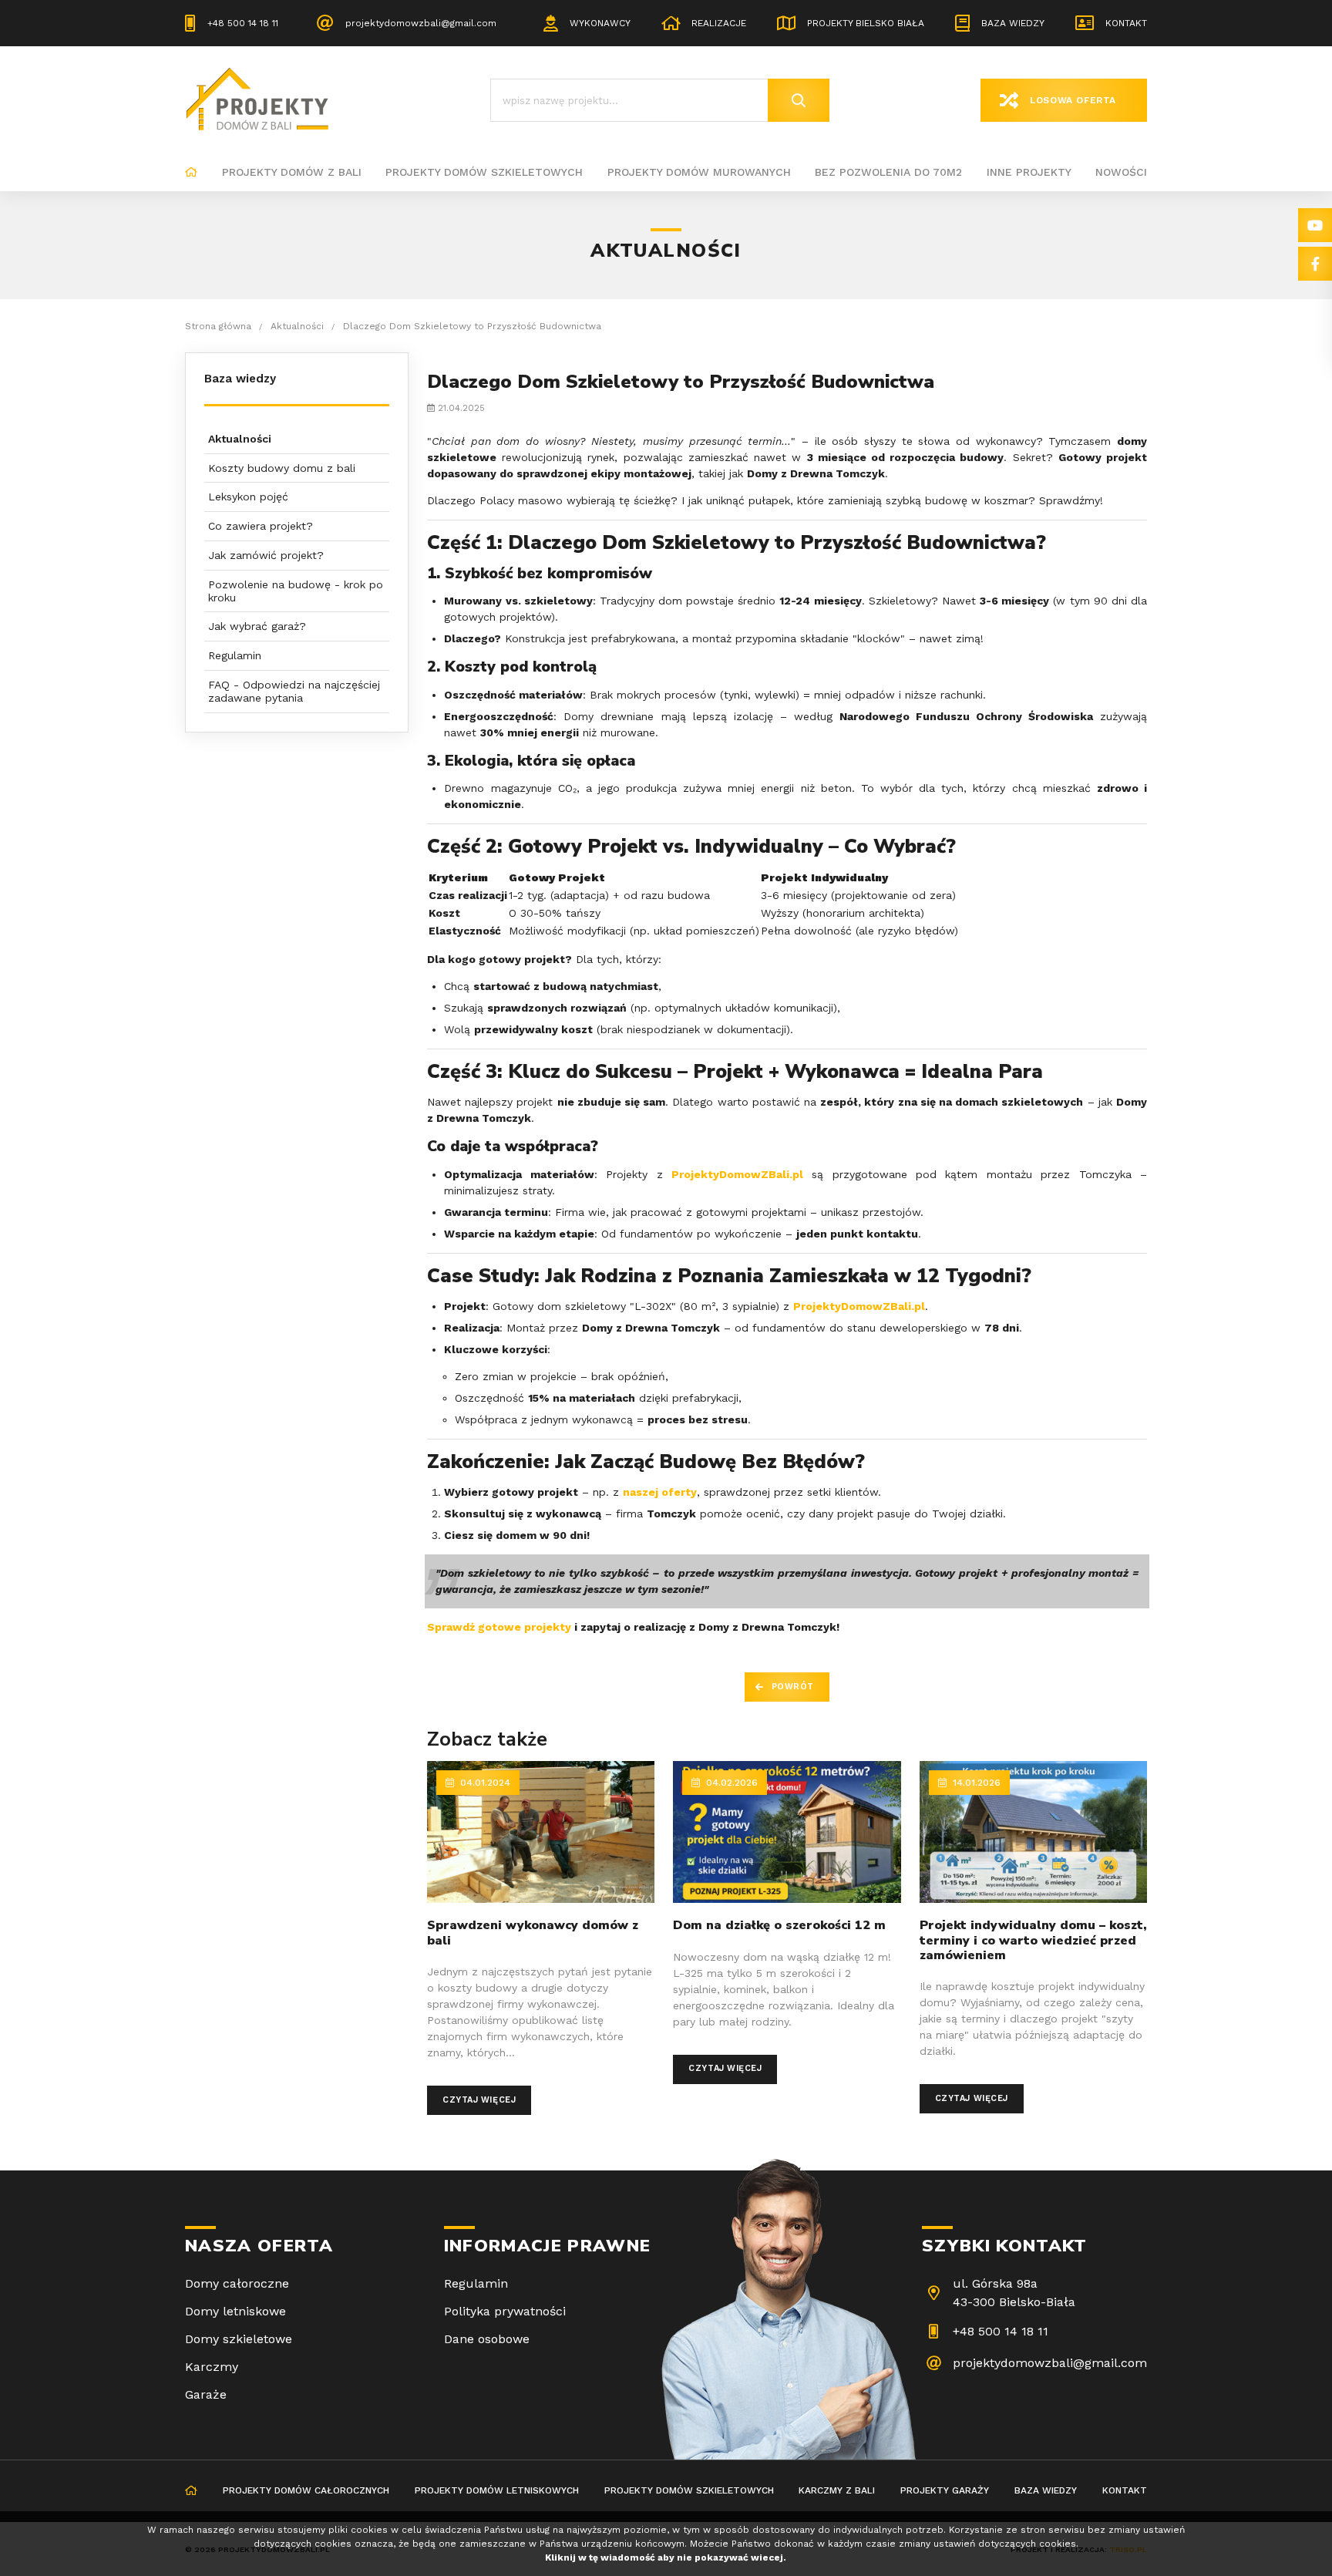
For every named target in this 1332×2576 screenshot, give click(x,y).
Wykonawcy (600, 23)
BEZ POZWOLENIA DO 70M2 (888, 172)
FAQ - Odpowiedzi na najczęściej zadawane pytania (294, 691)
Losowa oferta (1073, 100)
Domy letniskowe (235, 2311)
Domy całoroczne (237, 2283)
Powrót (793, 1687)
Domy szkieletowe (239, 2339)
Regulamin (235, 655)
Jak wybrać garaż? (257, 626)
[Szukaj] (799, 100)
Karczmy (212, 2367)
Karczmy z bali (837, 2490)
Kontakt (1126, 23)
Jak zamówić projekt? (266, 555)
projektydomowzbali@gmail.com (421, 23)
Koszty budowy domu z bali (282, 468)
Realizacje (719, 23)
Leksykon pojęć (248, 497)
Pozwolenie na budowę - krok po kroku (296, 591)
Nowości (1121, 172)
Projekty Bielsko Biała (866, 23)
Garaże (206, 2394)
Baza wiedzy (1013, 23)
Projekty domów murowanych (699, 172)
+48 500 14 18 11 (243, 23)
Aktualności (240, 439)
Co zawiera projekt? (261, 526)
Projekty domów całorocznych (306, 2490)
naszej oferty (660, 1492)
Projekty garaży (945, 2490)
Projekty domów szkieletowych (484, 172)
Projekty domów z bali (292, 172)
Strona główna (191, 173)
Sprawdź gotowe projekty (499, 1627)
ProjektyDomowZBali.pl (737, 1174)
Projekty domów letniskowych (497, 2490)
